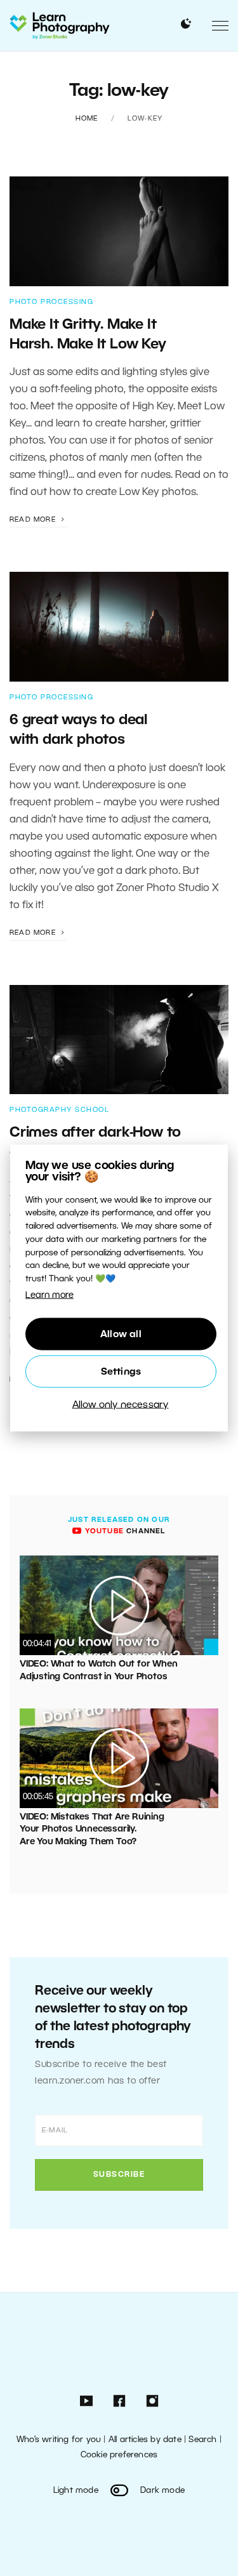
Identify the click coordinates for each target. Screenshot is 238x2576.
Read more (34, 520)
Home (87, 119)
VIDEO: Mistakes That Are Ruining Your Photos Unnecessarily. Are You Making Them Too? (92, 1830)
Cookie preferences (119, 2455)
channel (123, 1531)
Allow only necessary (121, 1404)
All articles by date (145, 2440)
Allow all (121, 1334)
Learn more (50, 1296)
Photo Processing (51, 302)
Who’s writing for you (59, 2440)
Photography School (59, 1110)
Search (202, 2440)
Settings (121, 1371)
